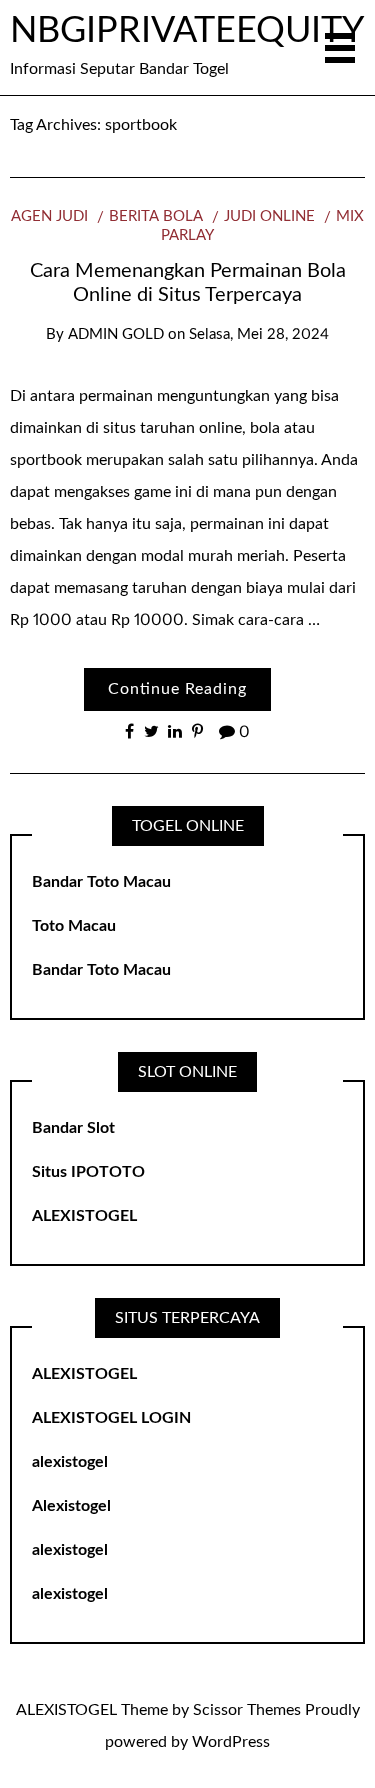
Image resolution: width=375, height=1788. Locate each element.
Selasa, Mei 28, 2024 (259, 334)
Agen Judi (49, 216)
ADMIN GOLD (116, 334)
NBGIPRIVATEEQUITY (187, 31)
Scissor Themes (247, 1710)
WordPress (231, 1742)
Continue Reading (177, 689)
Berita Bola (156, 216)
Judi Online (269, 216)
